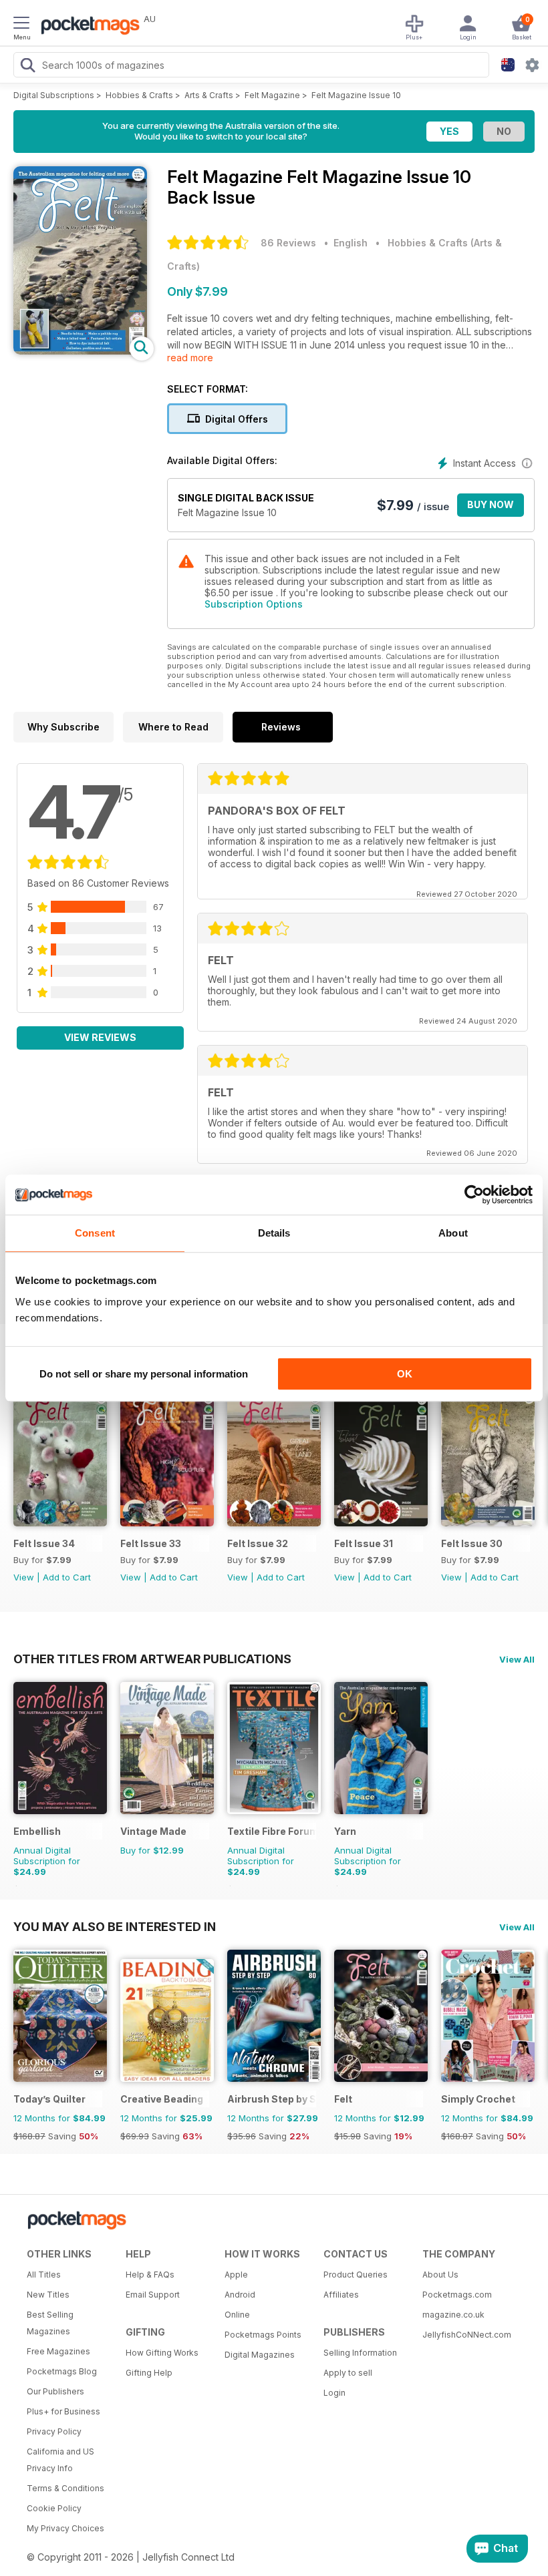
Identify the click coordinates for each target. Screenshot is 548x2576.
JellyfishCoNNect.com (467, 2335)
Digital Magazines (260, 2355)
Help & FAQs (150, 2275)
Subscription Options (254, 604)
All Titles (44, 2275)
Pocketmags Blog (62, 2371)
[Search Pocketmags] (27, 67)
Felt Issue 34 (44, 1543)
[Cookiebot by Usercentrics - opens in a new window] (474, 1195)
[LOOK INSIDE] (80, 351)
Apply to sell (348, 2373)
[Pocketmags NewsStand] (87, 27)
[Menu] (21, 25)
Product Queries (356, 2275)
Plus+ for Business (63, 2411)
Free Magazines (58, 2351)
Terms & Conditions (65, 2488)
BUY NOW (491, 504)
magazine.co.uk (453, 2315)
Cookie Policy (54, 2508)
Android (240, 2295)
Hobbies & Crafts (139, 95)
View (24, 1577)
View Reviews (100, 1037)
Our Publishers (55, 2391)
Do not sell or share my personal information (144, 1374)
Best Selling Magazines (50, 2323)
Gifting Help (149, 2373)
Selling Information (360, 2353)
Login (334, 2393)
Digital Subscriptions (54, 95)
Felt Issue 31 (364, 1543)
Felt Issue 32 (258, 1543)
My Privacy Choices (65, 2528)
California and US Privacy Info (60, 2460)
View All (517, 1659)
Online (237, 2315)
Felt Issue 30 (472, 1543)
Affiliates (341, 2295)
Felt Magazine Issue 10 (356, 95)
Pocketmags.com (457, 2295)
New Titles (48, 2295)
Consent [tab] (95, 1233)
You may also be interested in (115, 1926)
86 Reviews (288, 243)
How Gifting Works (162, 2353)
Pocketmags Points (263, 2335)
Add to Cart (67, 1577)
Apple (236, 2275)
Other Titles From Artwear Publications (152, 1659)
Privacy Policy (54, 2431)
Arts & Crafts (209, 95)
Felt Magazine (272, 95)
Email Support (153, 2295)
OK (405, 1374)
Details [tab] (274, 1233)
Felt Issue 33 (151, 1543)
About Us (440, 2275)
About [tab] (453, 1233)
